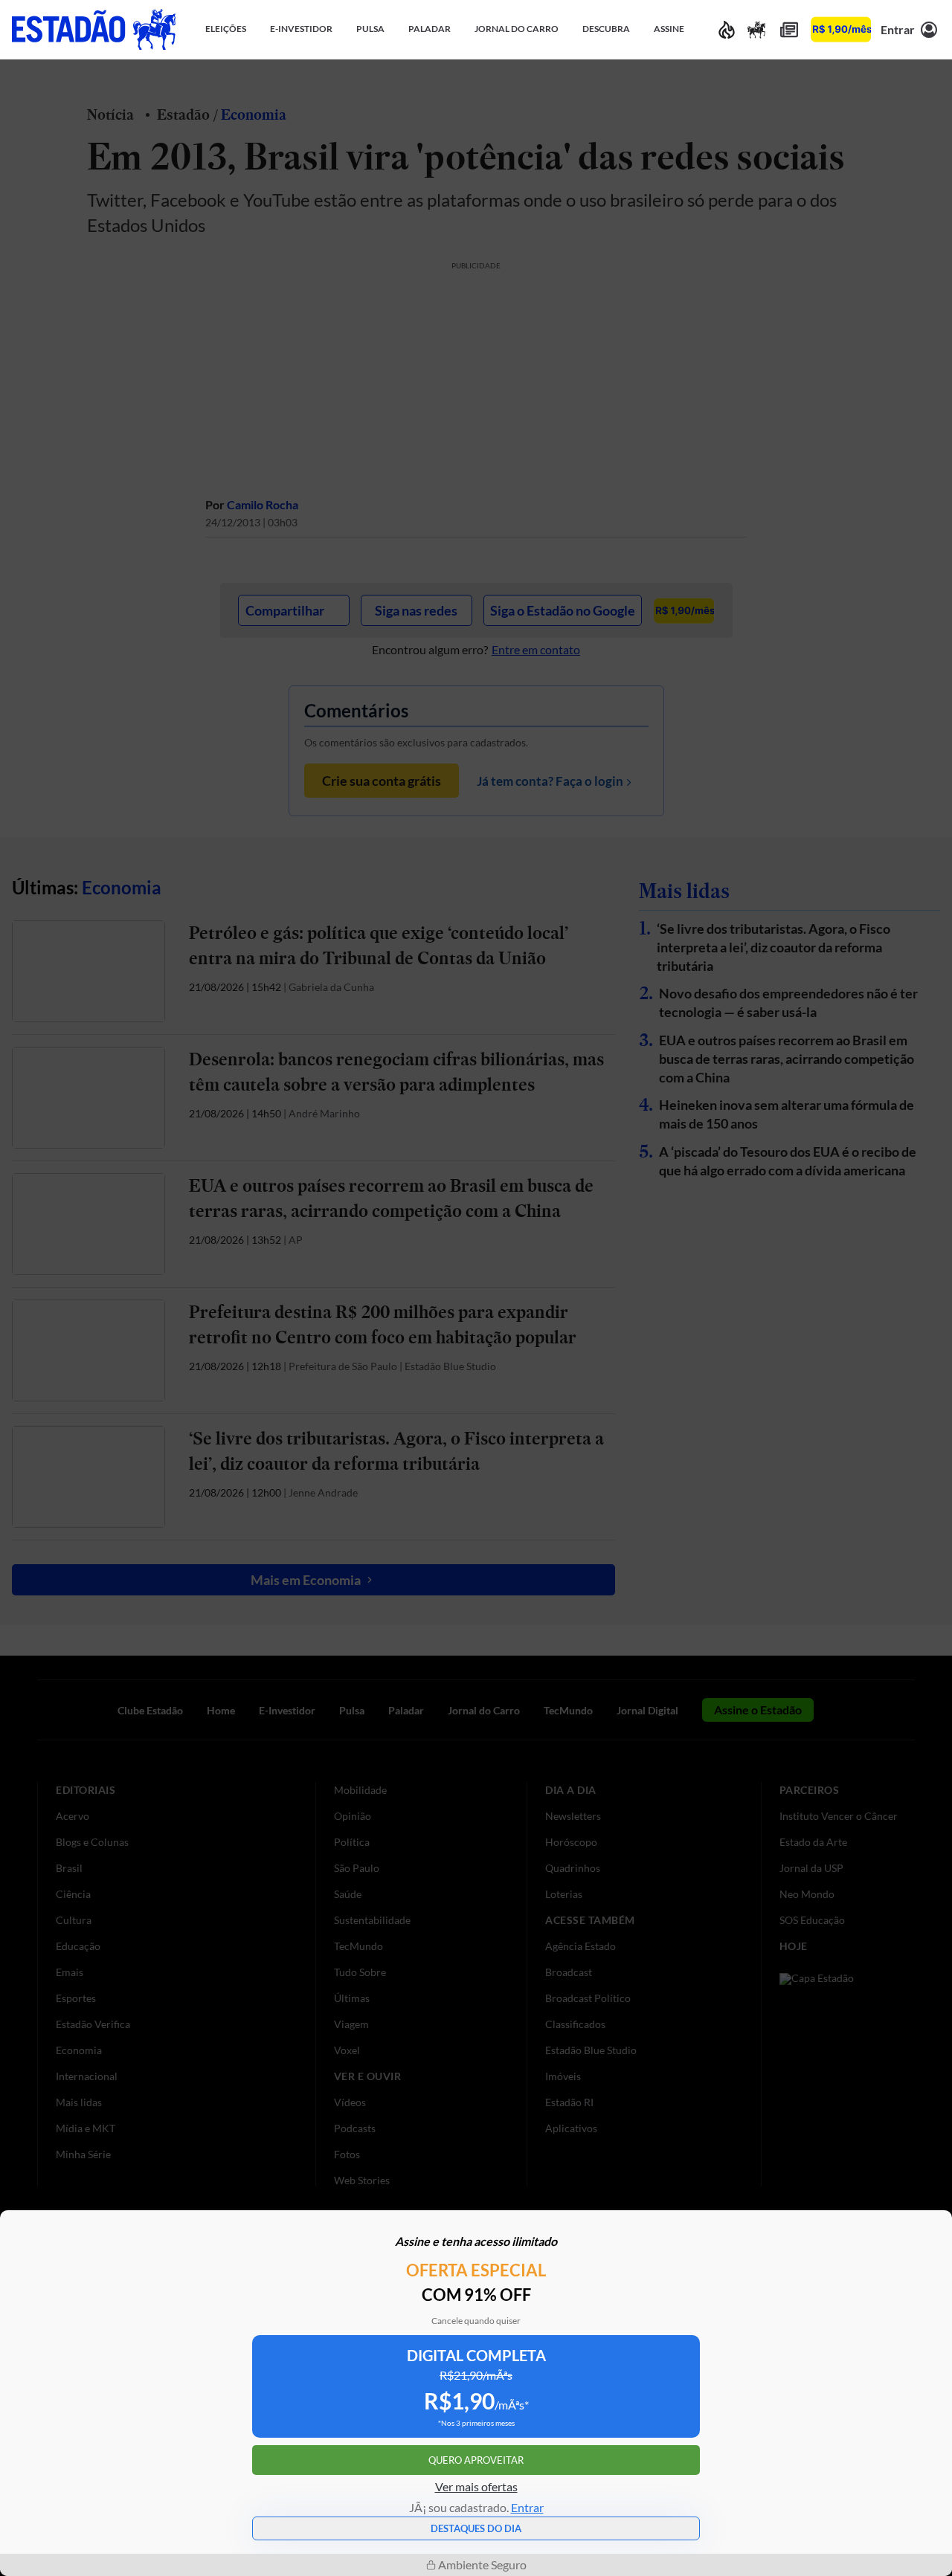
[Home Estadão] (94, 29)
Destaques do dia (476, 2528)
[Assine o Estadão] (841, 29)
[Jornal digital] (789, 29)
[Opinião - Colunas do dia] (756, 29)
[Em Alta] (727, 29)
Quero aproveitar (476, 2460)
